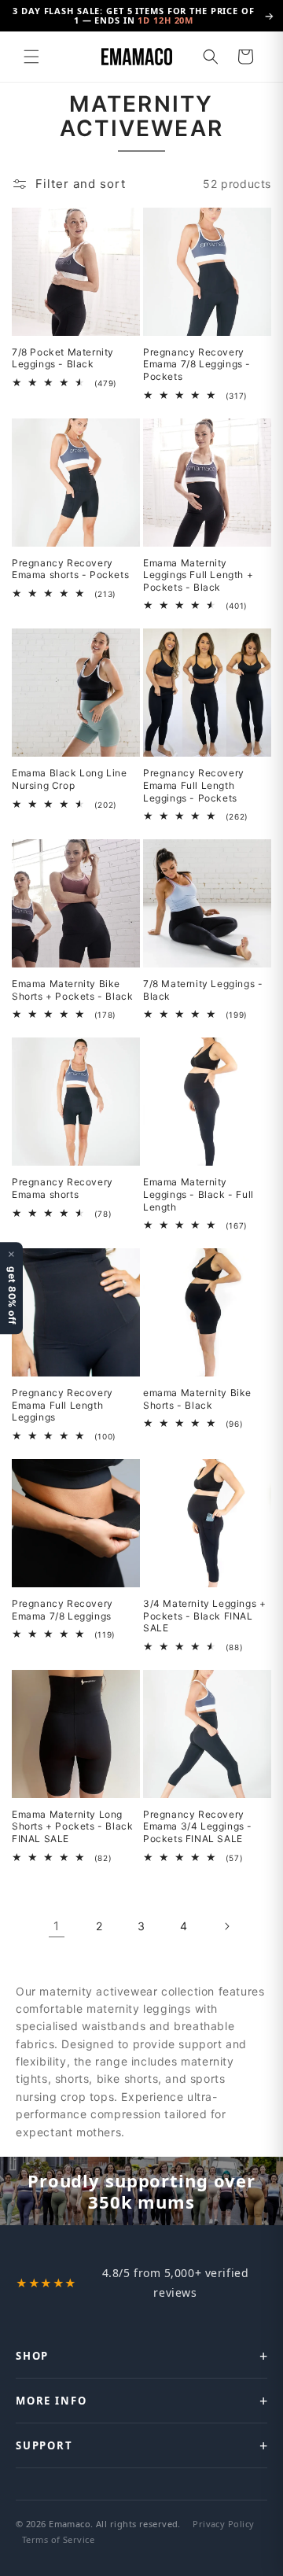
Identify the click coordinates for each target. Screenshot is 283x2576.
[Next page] (226, 1926)
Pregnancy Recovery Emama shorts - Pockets (70, 569)
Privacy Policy (223, 2524)
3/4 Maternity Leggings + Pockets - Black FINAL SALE (204, 1616)
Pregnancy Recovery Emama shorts (62, 1188)
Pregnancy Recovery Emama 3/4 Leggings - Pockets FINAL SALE (198, 1826)
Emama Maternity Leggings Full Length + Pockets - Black (198, 575)
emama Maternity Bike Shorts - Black (197, 1399)
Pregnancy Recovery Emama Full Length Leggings (62, 1405)
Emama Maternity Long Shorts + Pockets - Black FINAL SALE (72, 1826)
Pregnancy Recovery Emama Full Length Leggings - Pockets (194, 785)
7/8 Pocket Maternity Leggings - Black (63, 358)
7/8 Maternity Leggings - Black (203, 990)
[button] (31, 57)
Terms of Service (58, 2539)
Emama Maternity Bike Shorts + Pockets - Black (72, 990)
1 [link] (57, 1926)
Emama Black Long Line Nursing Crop (70, 779)
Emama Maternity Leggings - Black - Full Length (198, 1194)
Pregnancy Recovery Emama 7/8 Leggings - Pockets (197, 364)
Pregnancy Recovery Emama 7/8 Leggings (62, 1610)
